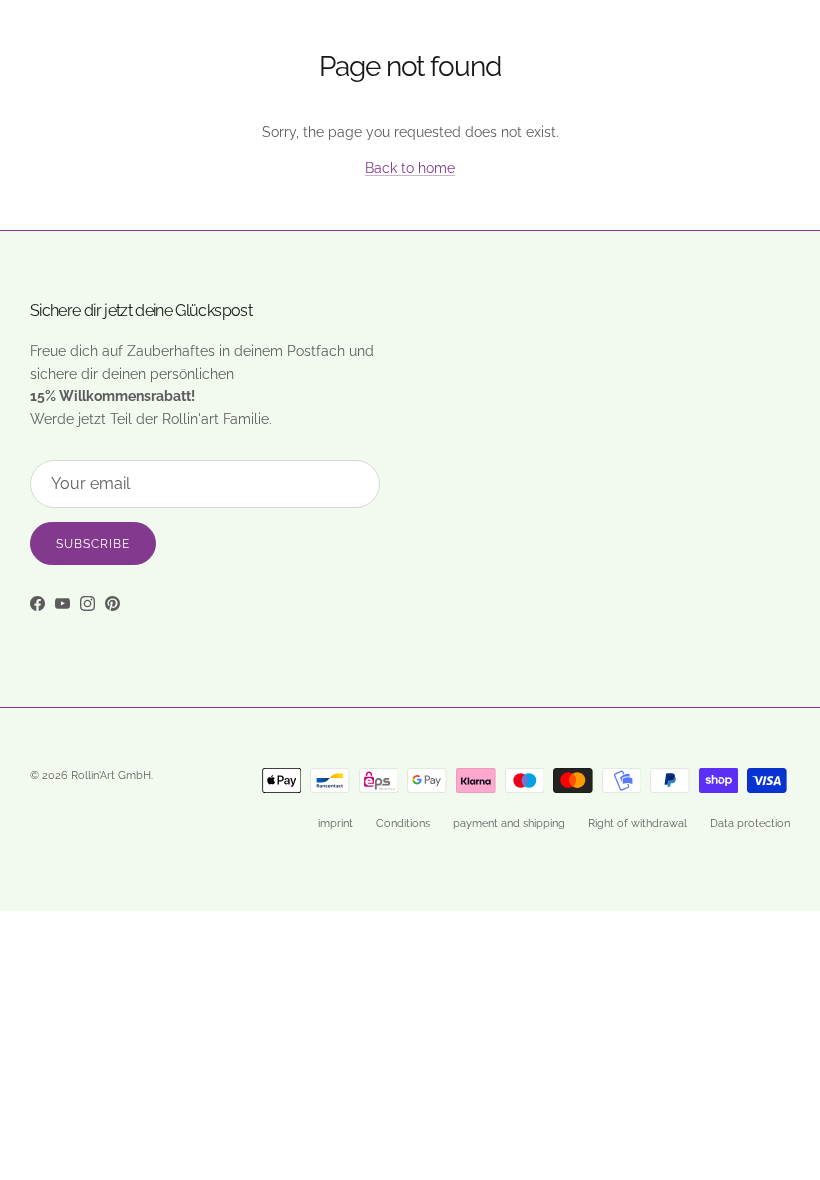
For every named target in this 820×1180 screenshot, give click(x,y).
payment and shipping (509, 823)
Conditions (403, 823)
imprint (335, 823)
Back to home (410, 168)
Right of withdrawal (637, 823)
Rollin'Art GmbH (111, 775)
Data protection (750, 823)
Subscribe (93, 544)
